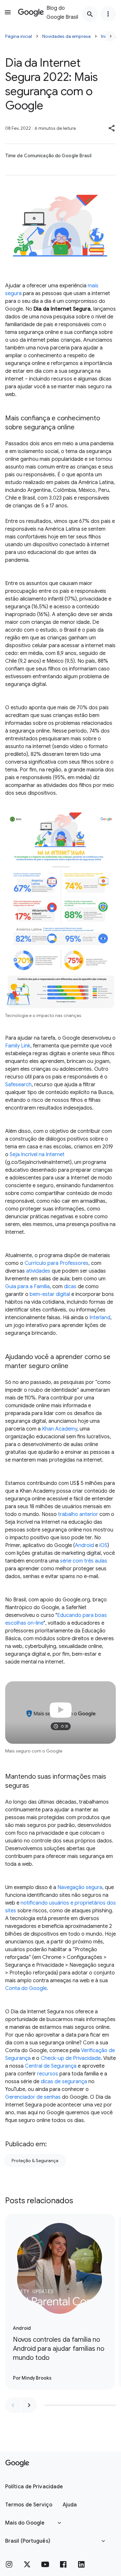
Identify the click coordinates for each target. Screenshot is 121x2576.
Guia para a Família (27, 1287)
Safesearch (18, 1085)
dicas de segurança (64, 2082)
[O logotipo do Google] (17, 2463)
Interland (100, 1318)
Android (84, 1545)
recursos (48, 2074)
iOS (103, 1545)
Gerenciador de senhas (33, 2097)
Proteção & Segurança (35, 2161)
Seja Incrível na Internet (37, 1155)
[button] (112, 128)
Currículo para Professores (56, 1263)
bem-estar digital (50, 1294)
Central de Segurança (51, 2066)
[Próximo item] (29, 2405)
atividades (38, 1271)
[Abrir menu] (8, 12)
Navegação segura (80, 1887)
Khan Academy (60, 1429)
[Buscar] (90, 14)
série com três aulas (84, 1561)
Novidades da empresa (66, 36)
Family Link (18, 1046)
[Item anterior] (13, 2405)
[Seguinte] (111, 36)
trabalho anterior (78, 1514)
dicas (70, 1287)
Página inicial (19, 36)
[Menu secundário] (108, 14)
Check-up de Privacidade (71, 2058)
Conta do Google (26, 1988)
